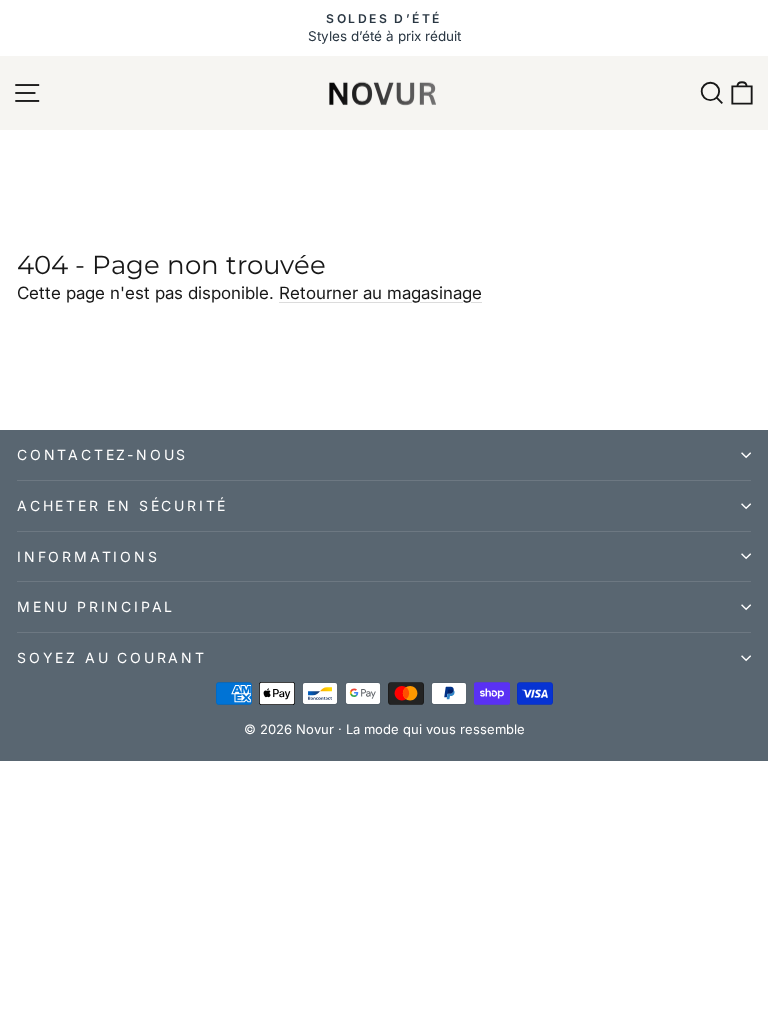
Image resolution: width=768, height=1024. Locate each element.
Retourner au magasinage (380, 293)
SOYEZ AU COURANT (112, 657)
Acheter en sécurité (122, 505)
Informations (88, 556)
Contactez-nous (102, 454)
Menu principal (96, 606)
